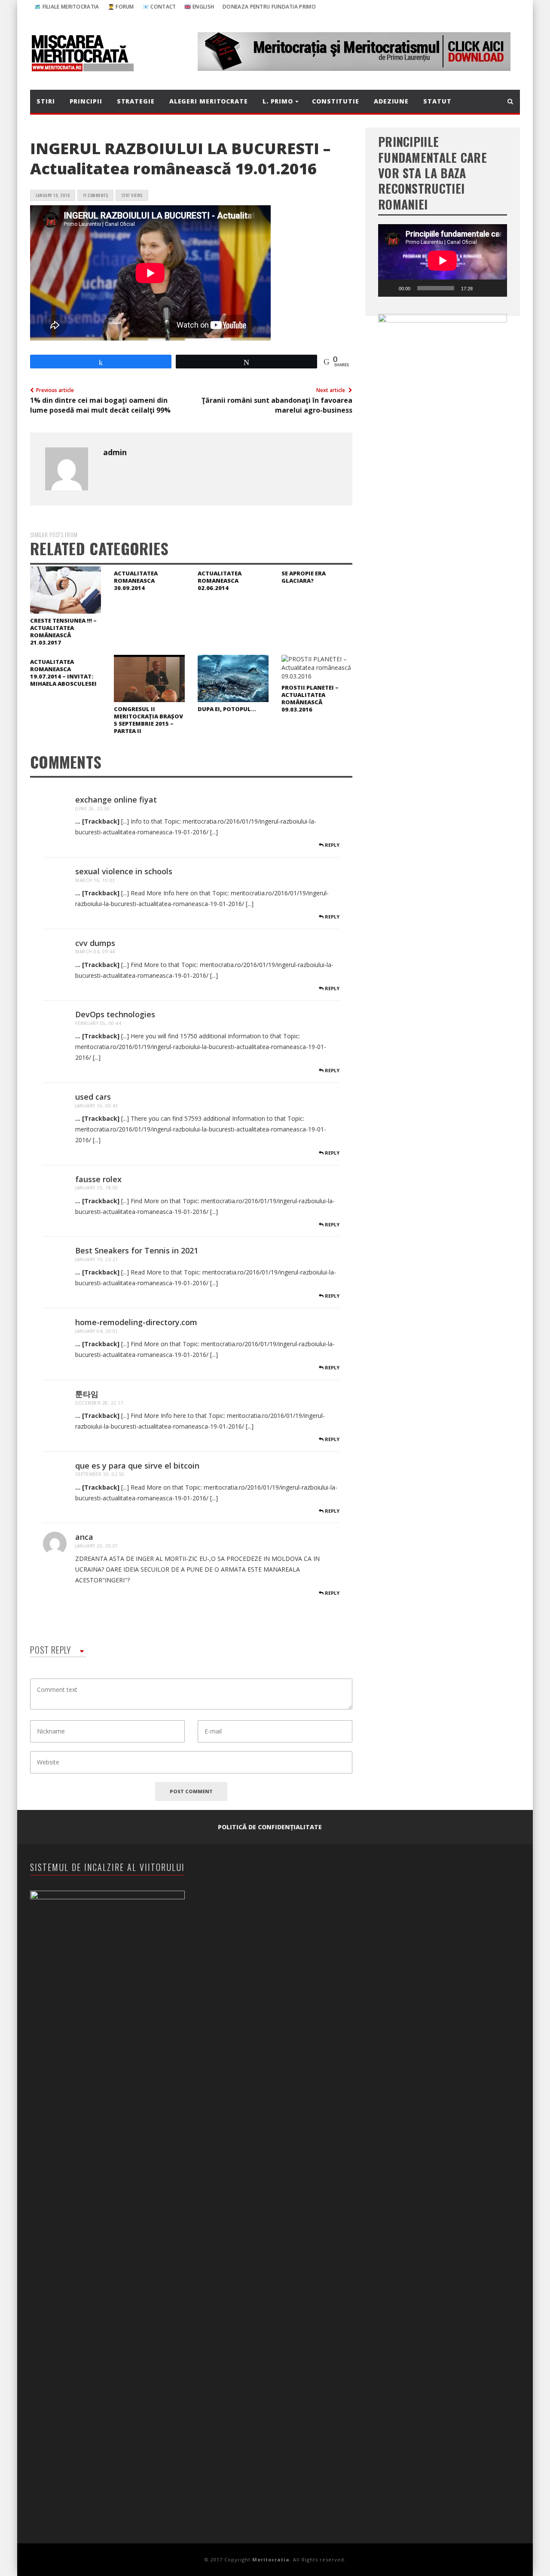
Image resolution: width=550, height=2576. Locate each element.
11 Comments (96, 195)
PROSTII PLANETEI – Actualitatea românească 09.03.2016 (310, 698)
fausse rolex (98, 1179)
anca (84, 1537)
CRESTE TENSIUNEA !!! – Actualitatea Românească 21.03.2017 (63, 631)
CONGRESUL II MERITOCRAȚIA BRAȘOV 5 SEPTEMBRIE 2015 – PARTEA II (148, 720)
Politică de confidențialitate (270, 1827)
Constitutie (336, 101)
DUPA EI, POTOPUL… (227, 709)
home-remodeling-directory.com (136, 1322)
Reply (332, 845)
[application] (443, 260)
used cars (93, 1097)
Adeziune (391, 101)
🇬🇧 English (199, 7)
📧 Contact (159, 7)
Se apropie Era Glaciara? (304, 577)
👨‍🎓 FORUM (121, 7)
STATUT (437, 101)
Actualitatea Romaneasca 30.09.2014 (136, 581)
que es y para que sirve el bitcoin (137, 1466)
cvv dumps (95, 943)
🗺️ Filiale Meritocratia (67, 7)
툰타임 (87, 1394)
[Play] (389, 288)
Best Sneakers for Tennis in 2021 (137, 1250)
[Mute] (482, 288)
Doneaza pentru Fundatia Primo (269, 7)
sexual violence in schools (124, 871)
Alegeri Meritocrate (209, 101)
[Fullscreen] (496, 288)
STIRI (46, 101)
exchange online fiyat (116, 800)
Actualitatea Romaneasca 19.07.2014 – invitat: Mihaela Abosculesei (63, 673)
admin (115, 452)
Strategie (136, 101)
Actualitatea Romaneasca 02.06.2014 (220, 581)
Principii (86, 101)
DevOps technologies (115, 1014)
